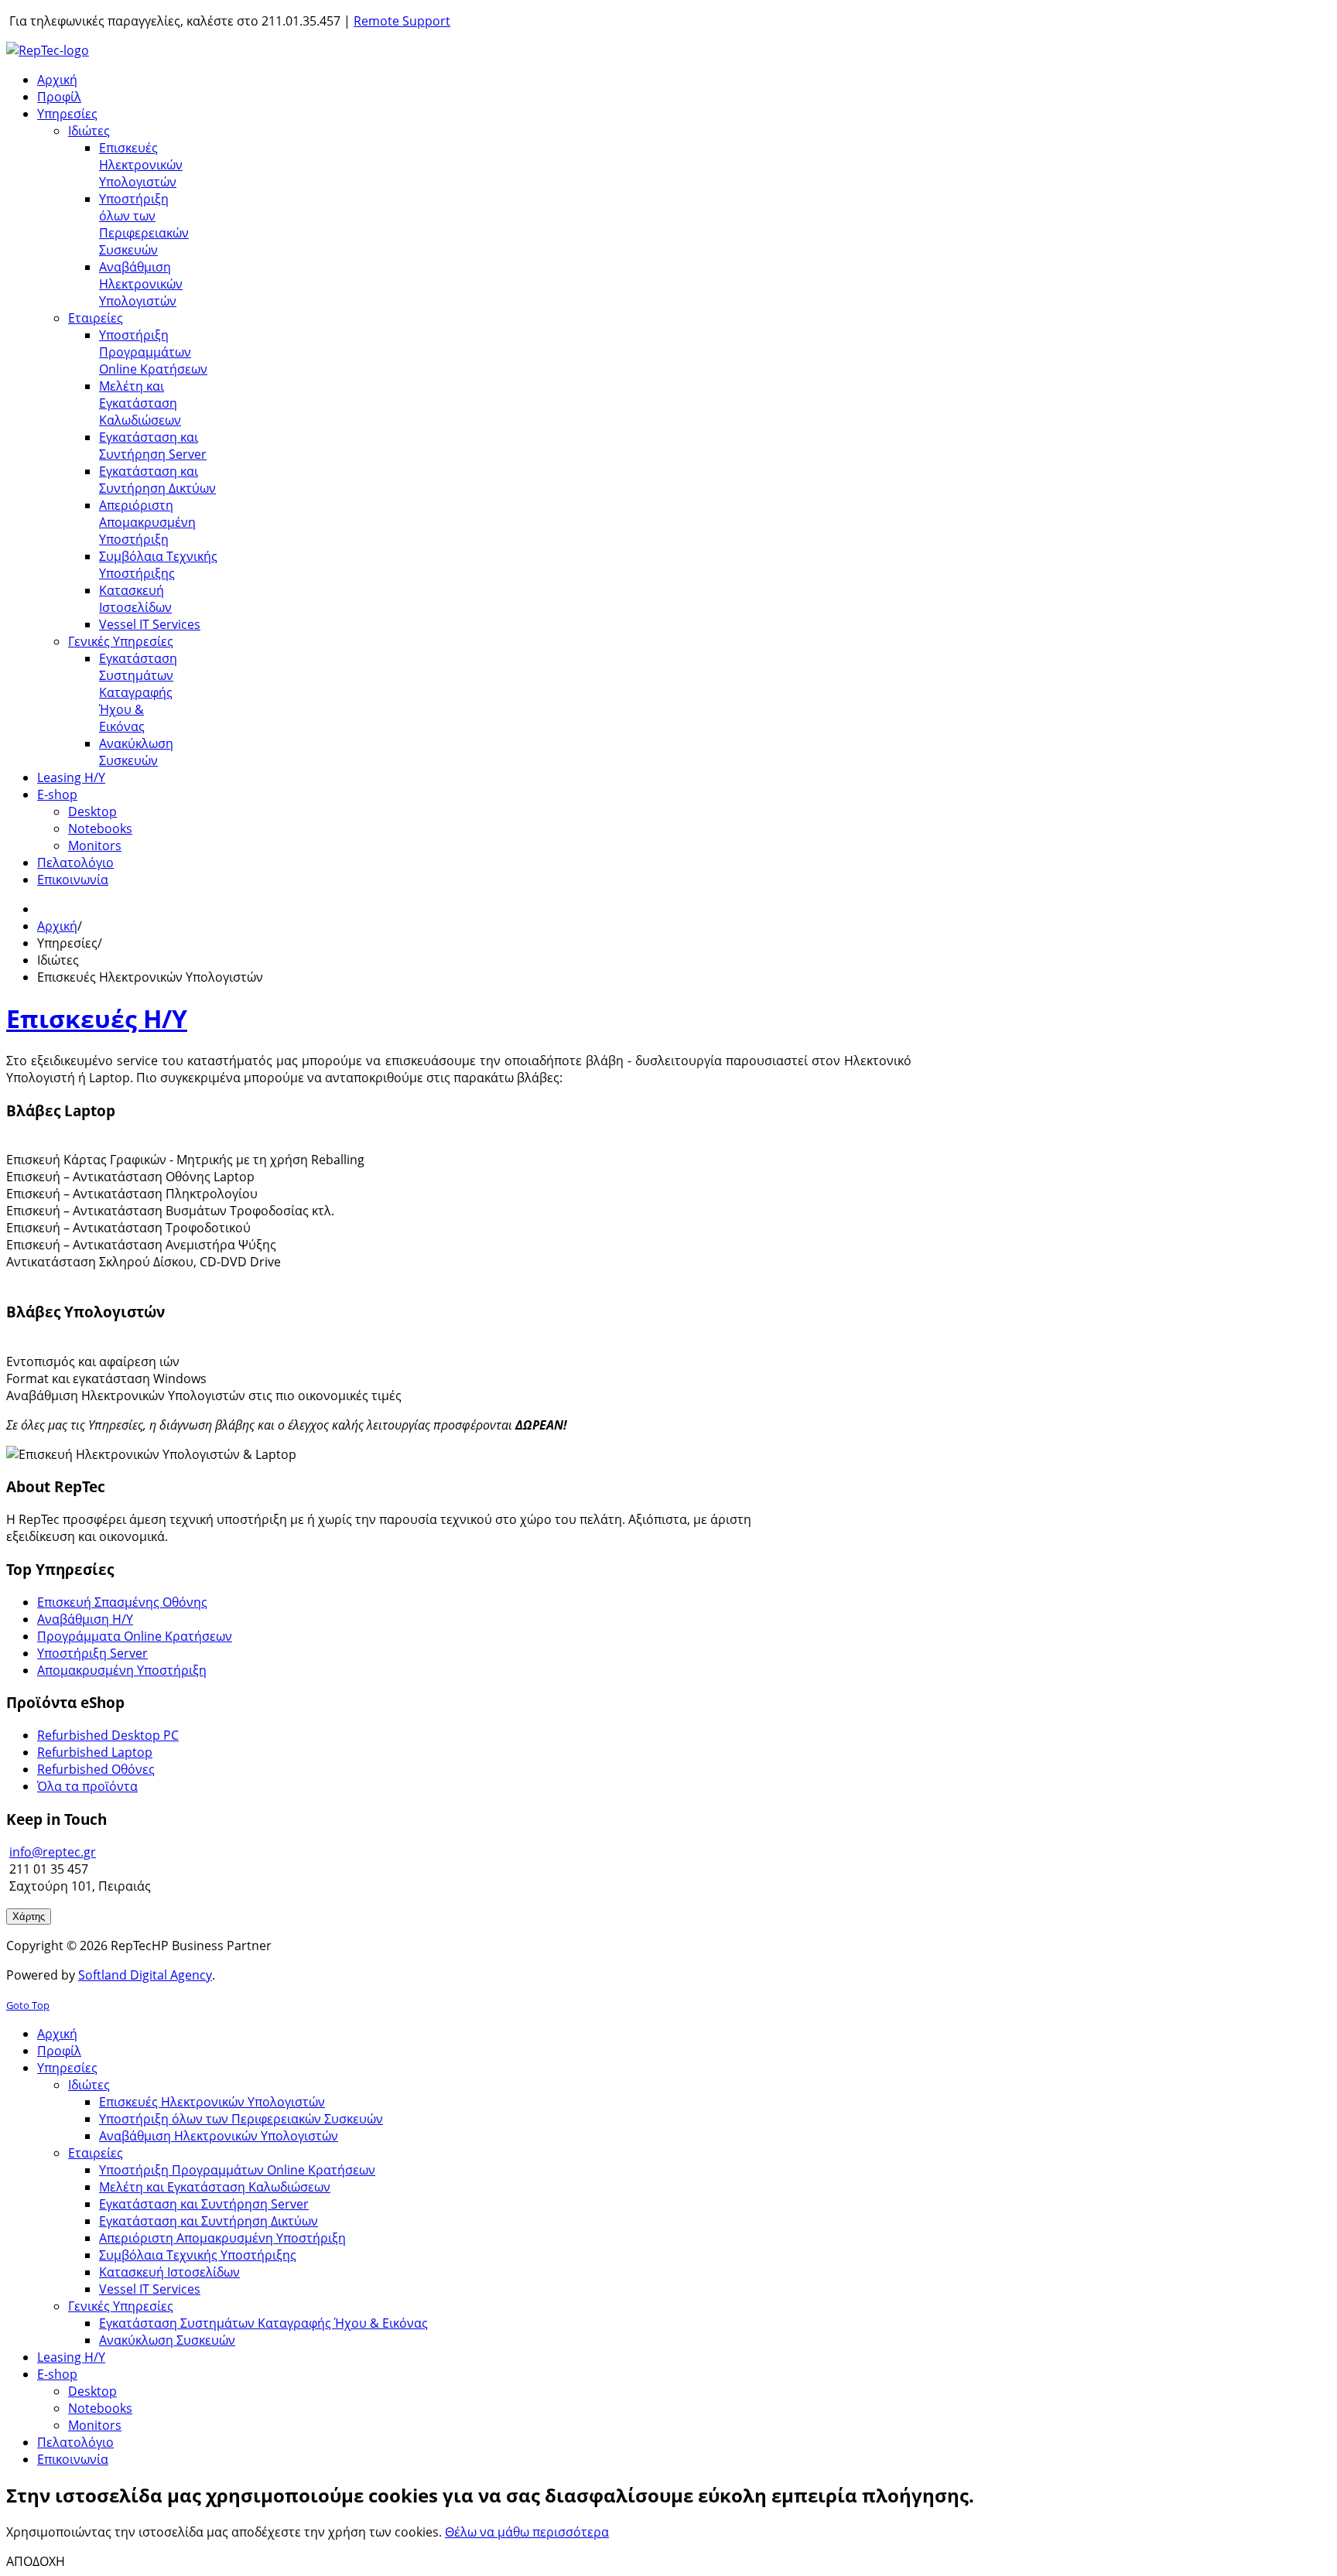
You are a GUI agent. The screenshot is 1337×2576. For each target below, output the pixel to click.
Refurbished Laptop (95, 1752)
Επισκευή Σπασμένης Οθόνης (122, 1602)
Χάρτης (29, 1917)
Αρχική (57, 926)
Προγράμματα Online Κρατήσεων (135, 1636)
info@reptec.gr (53, 1852)
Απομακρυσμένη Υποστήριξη (122, 1670)
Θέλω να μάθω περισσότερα (527, 2532)
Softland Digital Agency (145, 1975)
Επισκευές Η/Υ (97, 1018)
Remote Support (402, 21)
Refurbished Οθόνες (96, 1769)
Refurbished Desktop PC (108, 1735)
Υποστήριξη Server (92, 1653)
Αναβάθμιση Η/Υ (85, 1619)
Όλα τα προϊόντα (87, 1786)
